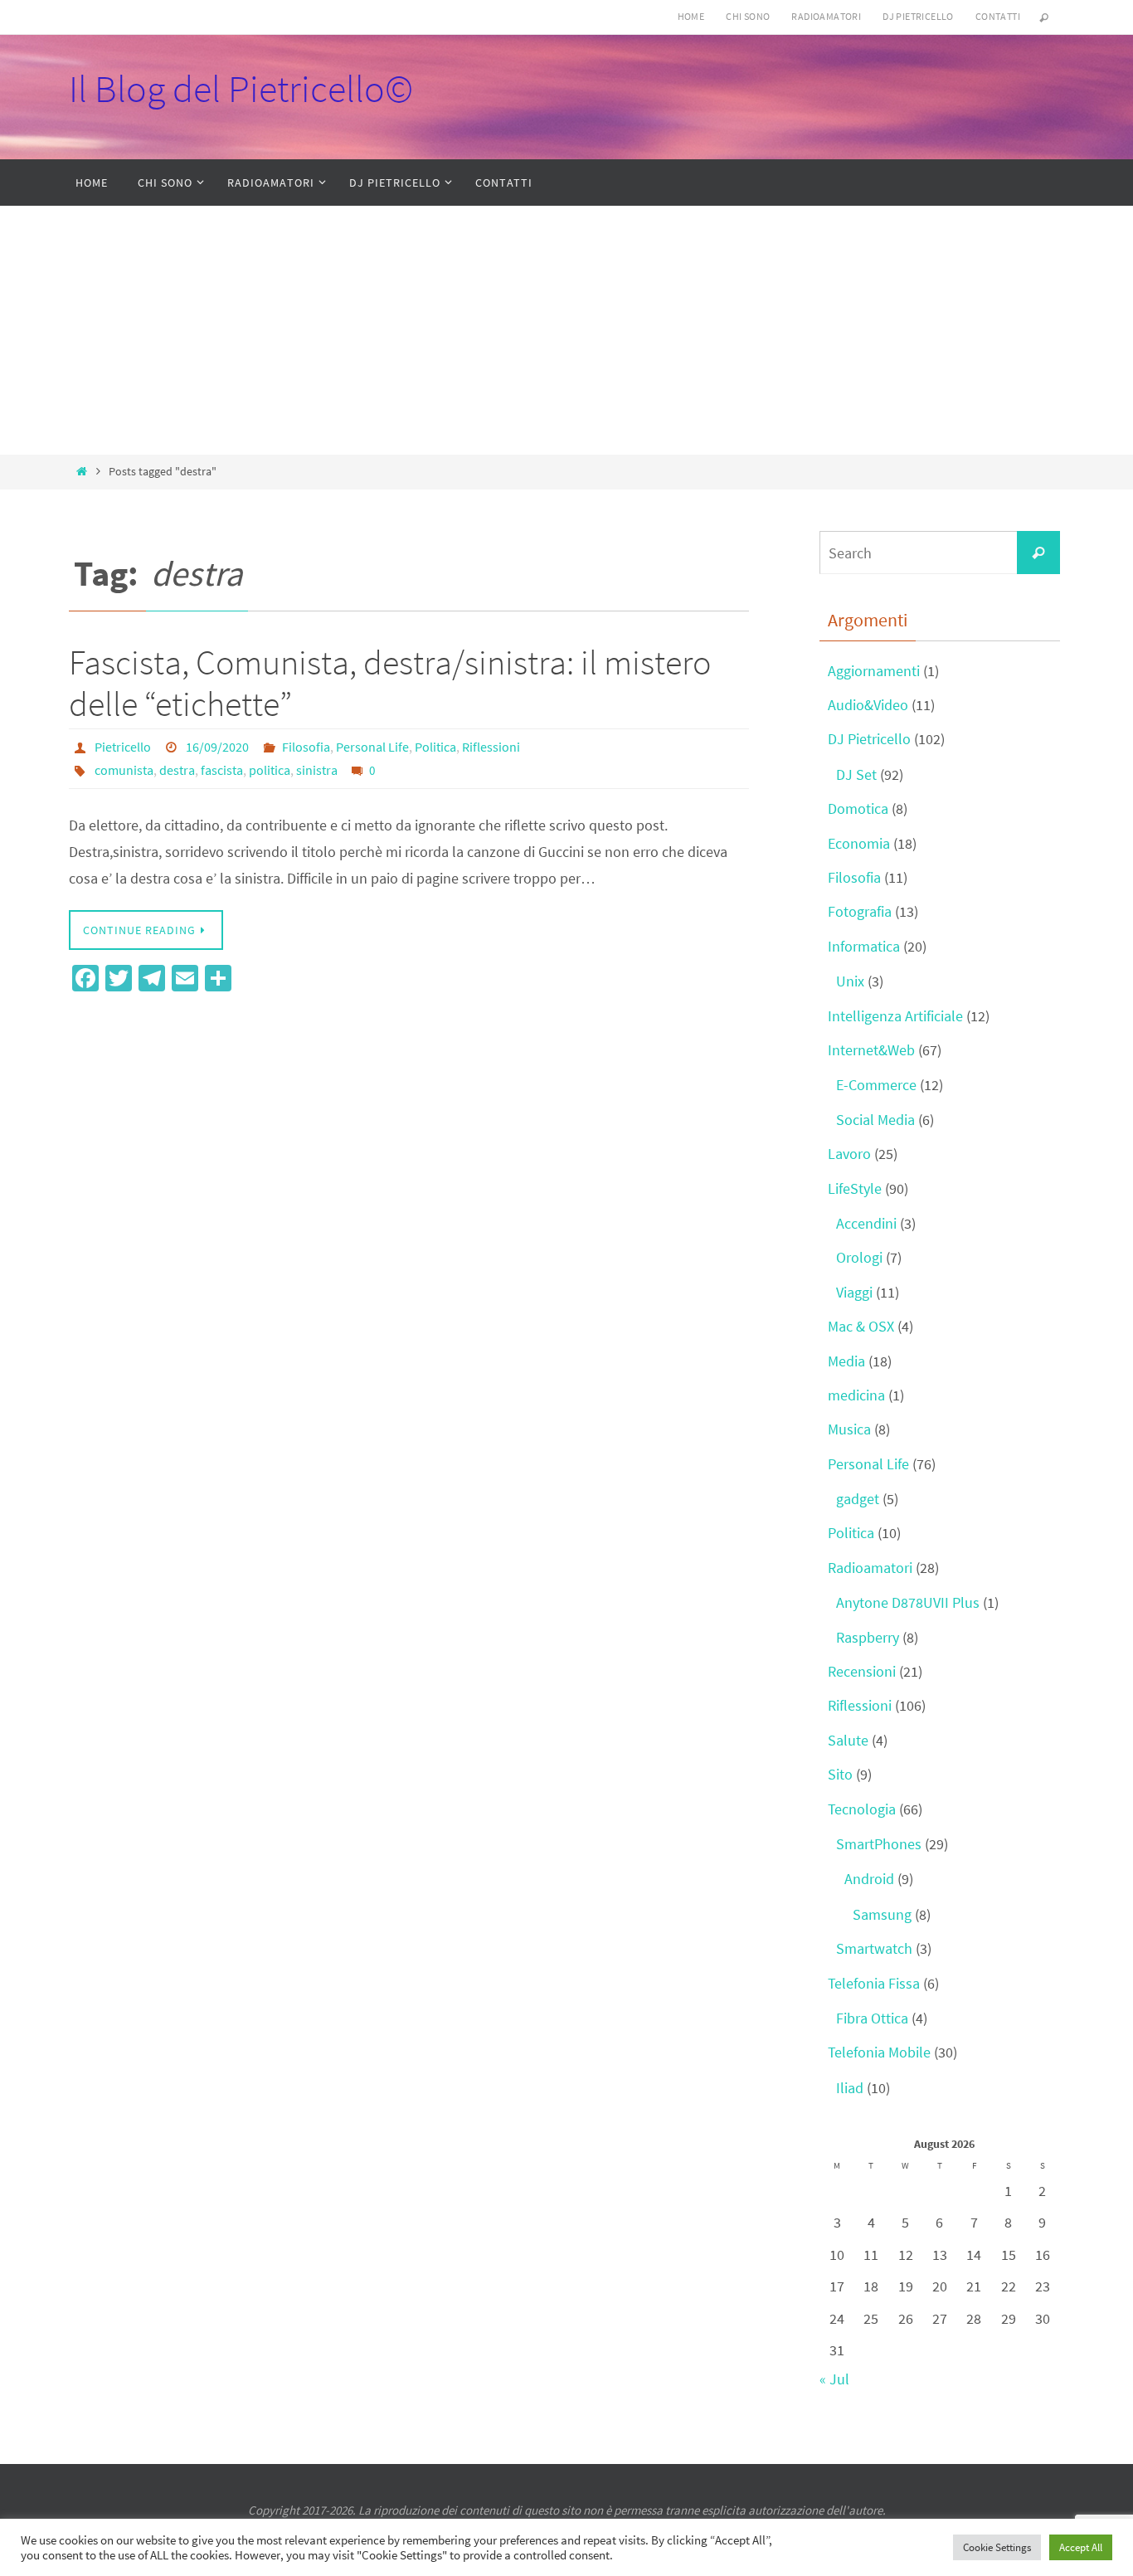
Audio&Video (868, 705)
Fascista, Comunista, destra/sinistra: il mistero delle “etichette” (390, 683)
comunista (124, 770)
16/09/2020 (217, 747)
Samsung (882, 1914)
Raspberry (868, 1637)
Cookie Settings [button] (997, 2547)
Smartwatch (874, 1948)
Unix (850, 981)
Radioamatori (826, 16)
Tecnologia (862, 1809)
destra (177, 770)
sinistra (317, 770)
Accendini (866, 1223)
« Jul (834, 2379)
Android (869, 1879)
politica (270, 770)
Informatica (864, 946)
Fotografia (860, 911)
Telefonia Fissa (874, 1983)
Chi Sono (748, 16)
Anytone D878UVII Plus (908, 1602)
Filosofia (306, 747)
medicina (856, 1395)
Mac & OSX (861, 1326)
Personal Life (372, 747)
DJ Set (856, 774)
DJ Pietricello (918, 16)
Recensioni (862, 1671)
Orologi (859, 1257)
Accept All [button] (1081, 2547)
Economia (859, 843)
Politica (435, 747)
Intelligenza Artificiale (895, 1016)
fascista (222, 770)
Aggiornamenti (874, 671)
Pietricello (123, 747)
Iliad (850, 2088)
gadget (858, 1499)
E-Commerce (876, 1085)
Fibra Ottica (872, 2018)
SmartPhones (879, 1844)
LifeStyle (855, 1188)
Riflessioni (491, 747)
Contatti (998, 16)
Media (846, 1361)
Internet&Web (871, 1050)
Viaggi (854, 1292)
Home (691, 16)
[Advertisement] (566, 330)
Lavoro (849, 1154)
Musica (849, 1429)
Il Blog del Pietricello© (241, 89)
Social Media (875, 1120)
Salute (848, 1740)
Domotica (858, 808)
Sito (840, 1774)
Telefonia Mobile (879, 2052)
